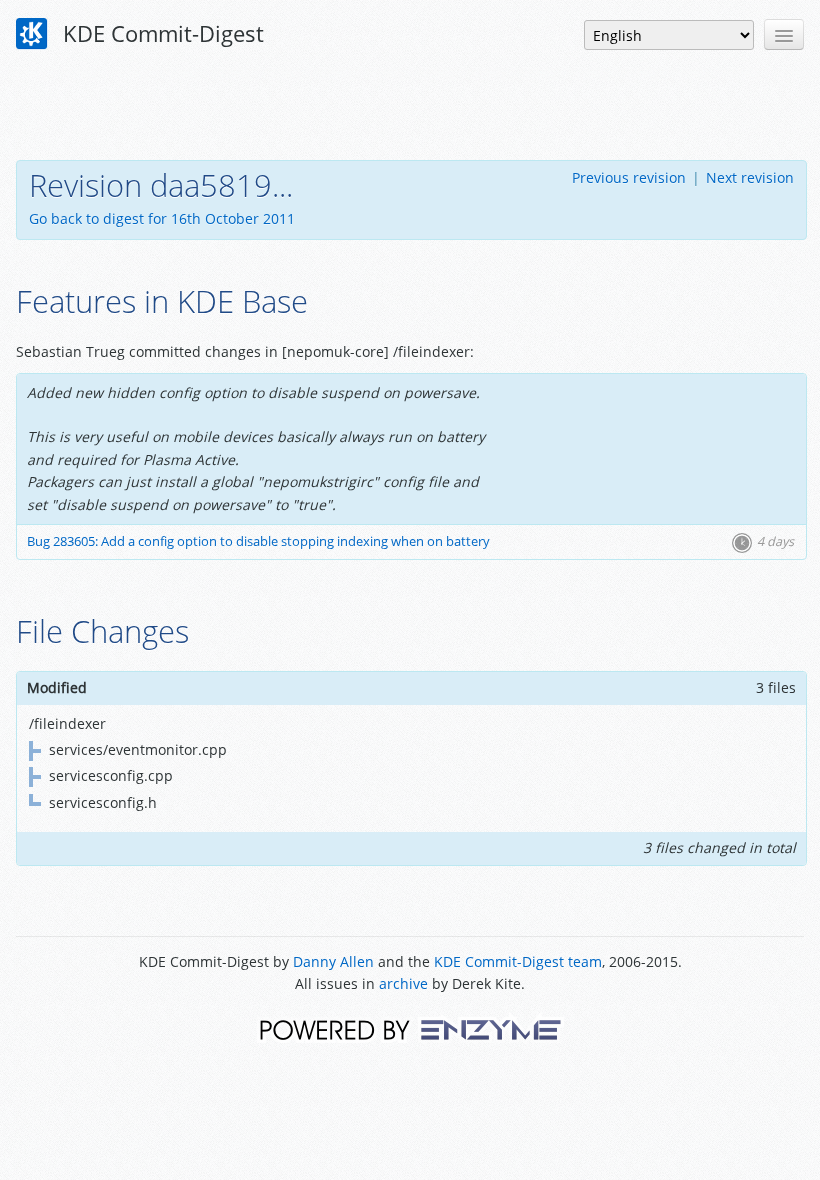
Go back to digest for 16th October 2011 (162, 218)
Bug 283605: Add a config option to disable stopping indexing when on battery (258, 541)
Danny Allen (333, 961)
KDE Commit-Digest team (518, 961)
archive (403, 983)
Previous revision (629, 177)
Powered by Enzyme (410, 1028)
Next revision (750, 177)
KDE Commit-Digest (160, 33)
